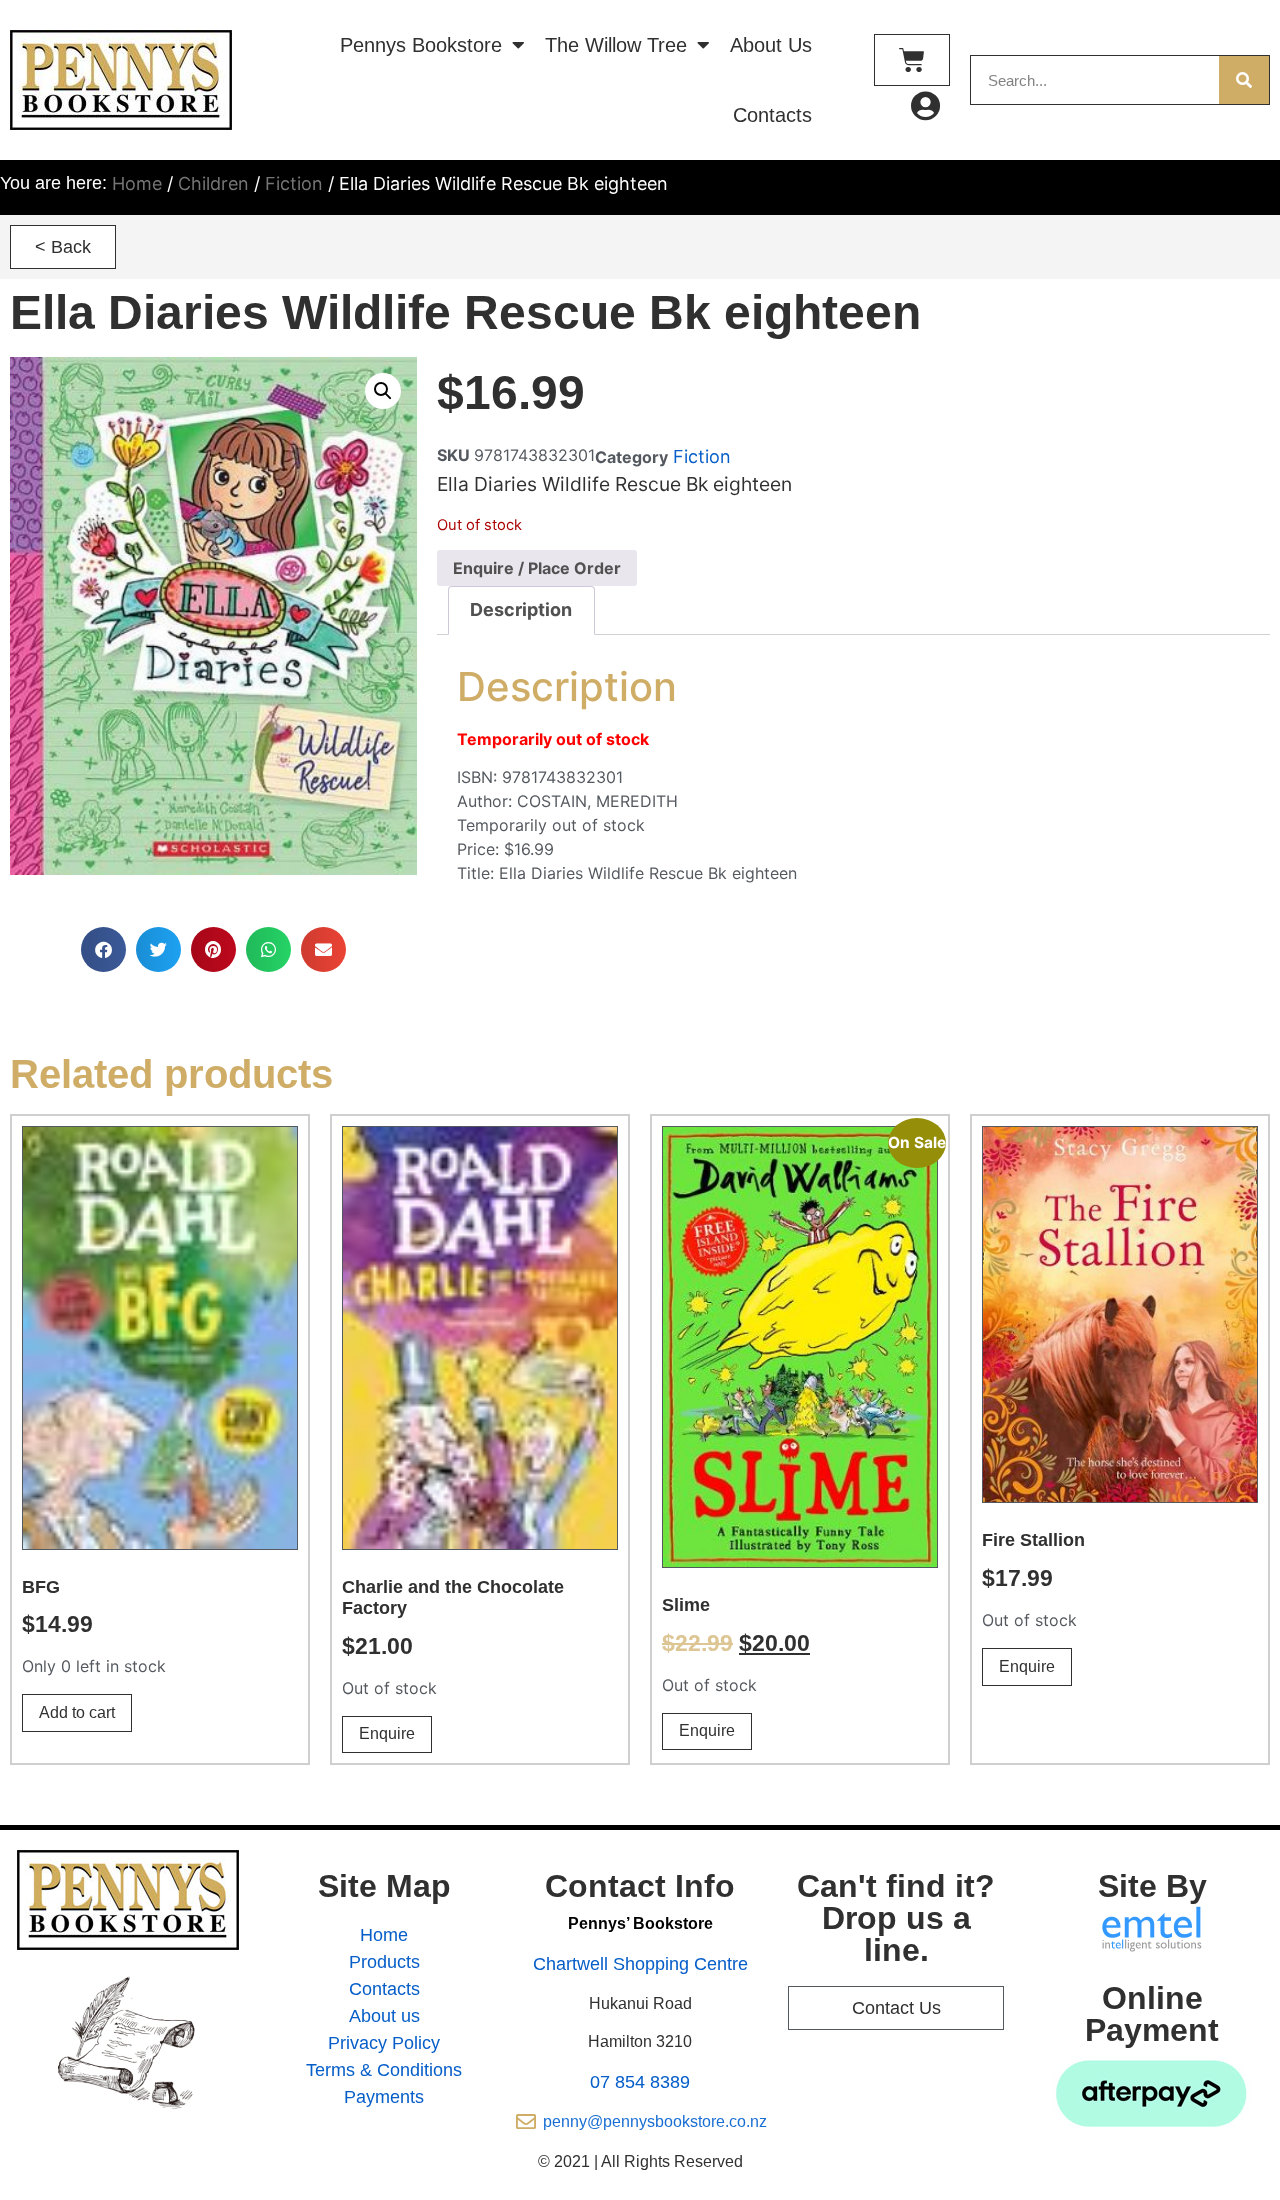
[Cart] (912, 60)
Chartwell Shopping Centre (640, 1964)
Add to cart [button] (77, 1712)
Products (384, 1962)
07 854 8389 (640, 2082)
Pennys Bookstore (421, 45)
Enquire (387, 1733)
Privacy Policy (384, 2043)
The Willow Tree (616, 45)
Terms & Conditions (384, 2070)
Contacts (772, 115)
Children (213, 183)
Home (137, 183)
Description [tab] (521, 609)
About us (384, 2016)
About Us (771, 45)
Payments (384, 2097)
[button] (63, 247)
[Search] (1244, 80)
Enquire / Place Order (537, 568)
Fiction (294, 183)
